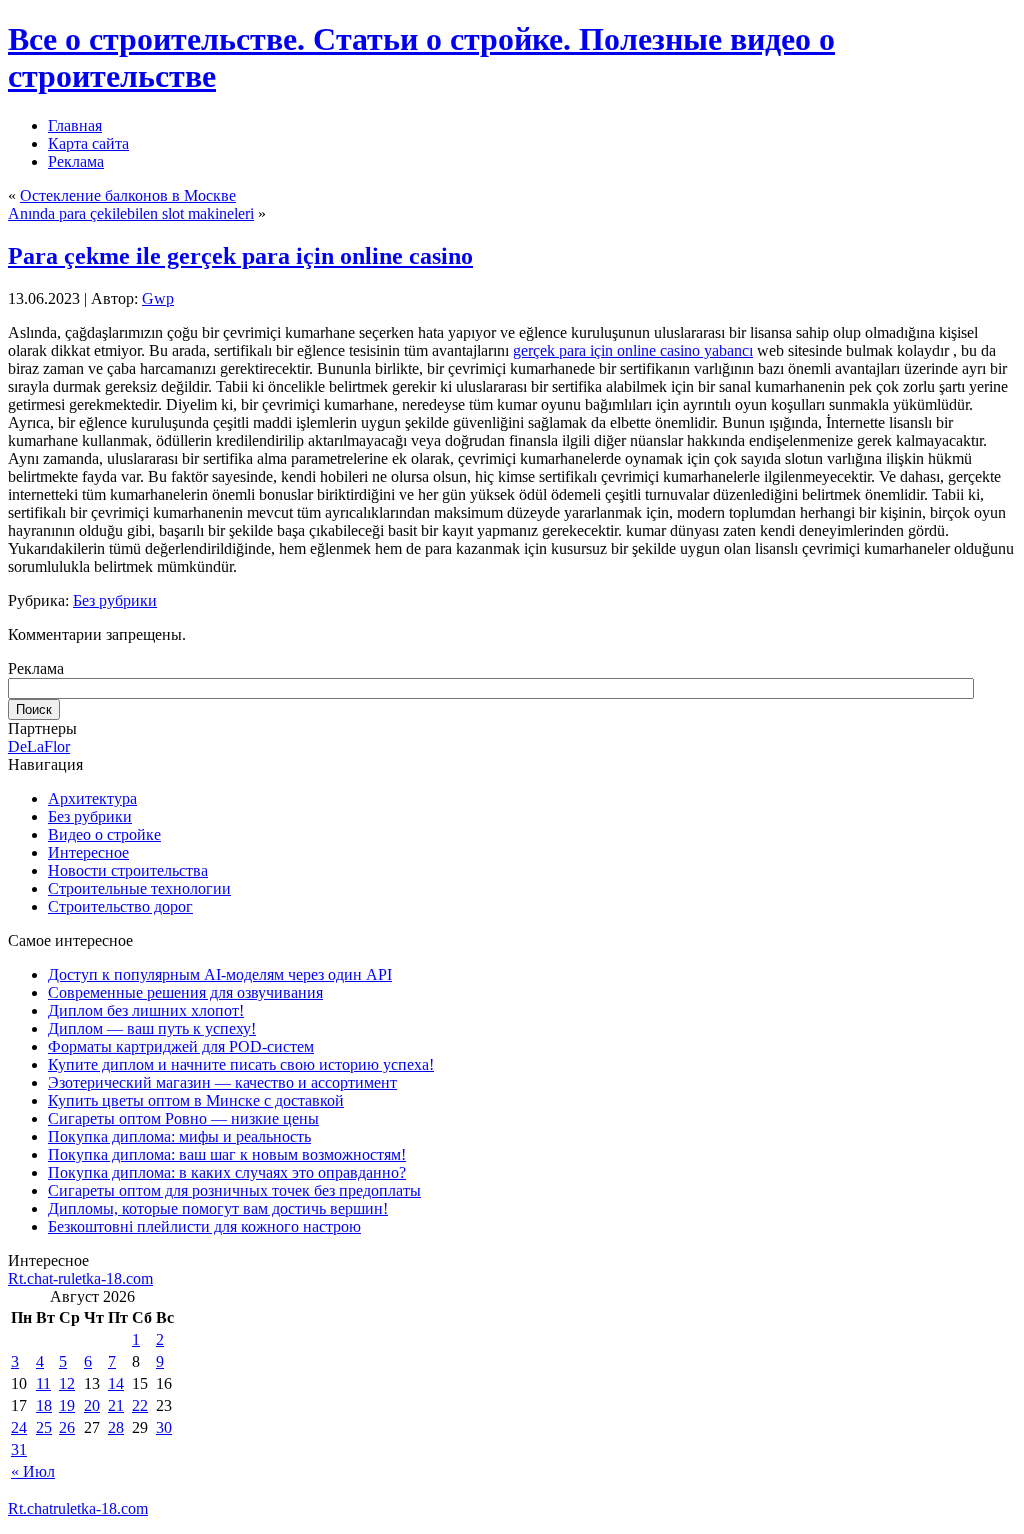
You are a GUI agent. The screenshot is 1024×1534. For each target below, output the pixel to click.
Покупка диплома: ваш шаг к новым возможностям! (227, 1154)
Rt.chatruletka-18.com (78, 1508)
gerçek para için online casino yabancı (633, 350)
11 (43, 1383)
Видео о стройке (104, 834)
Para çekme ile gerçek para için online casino (240, 256)
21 (116, 1405)
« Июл (33, 1471)
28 (116, 1427)
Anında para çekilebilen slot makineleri (131, 213)
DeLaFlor (39, 746)
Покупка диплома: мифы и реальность (179, 1136)
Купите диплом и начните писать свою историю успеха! (241, 1064)
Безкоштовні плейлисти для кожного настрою (204, 1226)
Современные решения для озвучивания (185, 992)
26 (67, 1427)
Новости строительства (128, 870)
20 (92, 1405)
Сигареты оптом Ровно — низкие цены (183, 1118)
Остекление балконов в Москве (128, 195)
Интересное (88, 852)
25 (44, 1427)
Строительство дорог (120, 906)
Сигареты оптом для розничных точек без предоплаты (234, 1190)
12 (67, 1383)
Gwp (158, 298)
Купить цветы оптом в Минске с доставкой (196, 1100)
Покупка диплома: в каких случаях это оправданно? (227, 1172)
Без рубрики (115, 600)
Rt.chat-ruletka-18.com (80, 1278)
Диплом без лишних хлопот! (146, 1010)
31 (19, 1449)
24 (19, 1427)
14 (116, 1383)
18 (44, 1405)
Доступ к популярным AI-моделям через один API (220, 974)
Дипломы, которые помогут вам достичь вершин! (218, 1208)
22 (140, 1405)
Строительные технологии (139, 888)
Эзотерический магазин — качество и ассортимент (222, 1082)
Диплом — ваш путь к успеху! (152, 1028)
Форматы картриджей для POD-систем (181, 1046)
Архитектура (92, 798)
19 (67, 1405)
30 (164, 1427)
